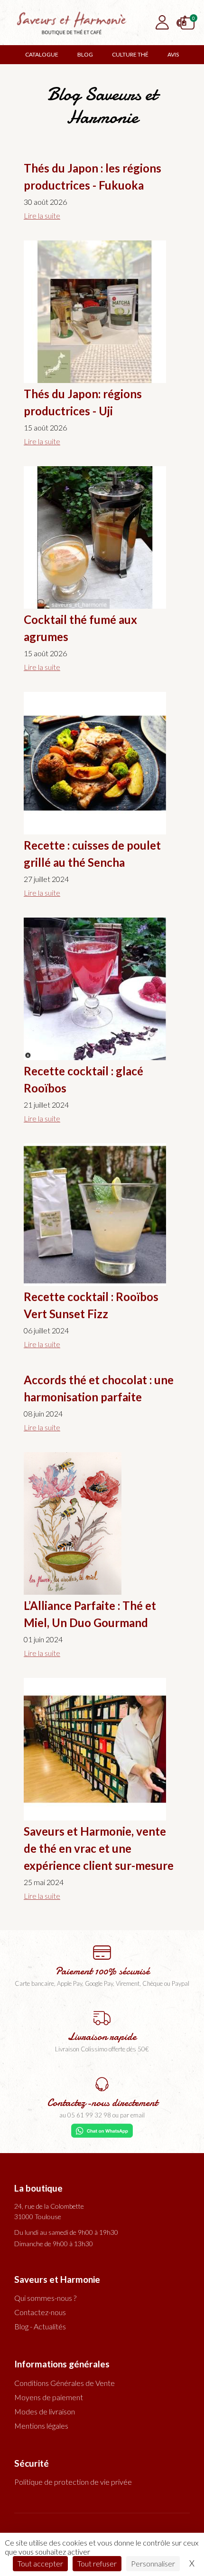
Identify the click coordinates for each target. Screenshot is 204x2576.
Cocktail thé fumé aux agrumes (80, 628)
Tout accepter (40, 2563)
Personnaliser (153, 2563)
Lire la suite (42, 215)
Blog (85, 54)
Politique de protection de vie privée (73, 2482)
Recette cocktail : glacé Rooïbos (83, 1079)
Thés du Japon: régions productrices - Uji (83, 402)
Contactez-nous (40, 2312)
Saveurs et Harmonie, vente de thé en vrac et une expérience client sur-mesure (99, 1848)
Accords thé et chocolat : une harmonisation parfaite (99, 1388)
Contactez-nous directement (102, 2103)
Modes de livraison (45, 2411)
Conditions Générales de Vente (65, 2383)
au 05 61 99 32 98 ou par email (102, 2115)
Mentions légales (41, 2426)
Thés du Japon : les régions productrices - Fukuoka (93, 177)
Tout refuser (97, 2563)
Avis (173, 54)
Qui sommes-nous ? (45, 2298)
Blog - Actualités (40, 2326)
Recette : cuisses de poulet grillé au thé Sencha (92, 854)
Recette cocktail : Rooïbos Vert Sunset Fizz (91, 1305)
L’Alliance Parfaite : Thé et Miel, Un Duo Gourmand (90, 1614)
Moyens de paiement (49, 2397)
